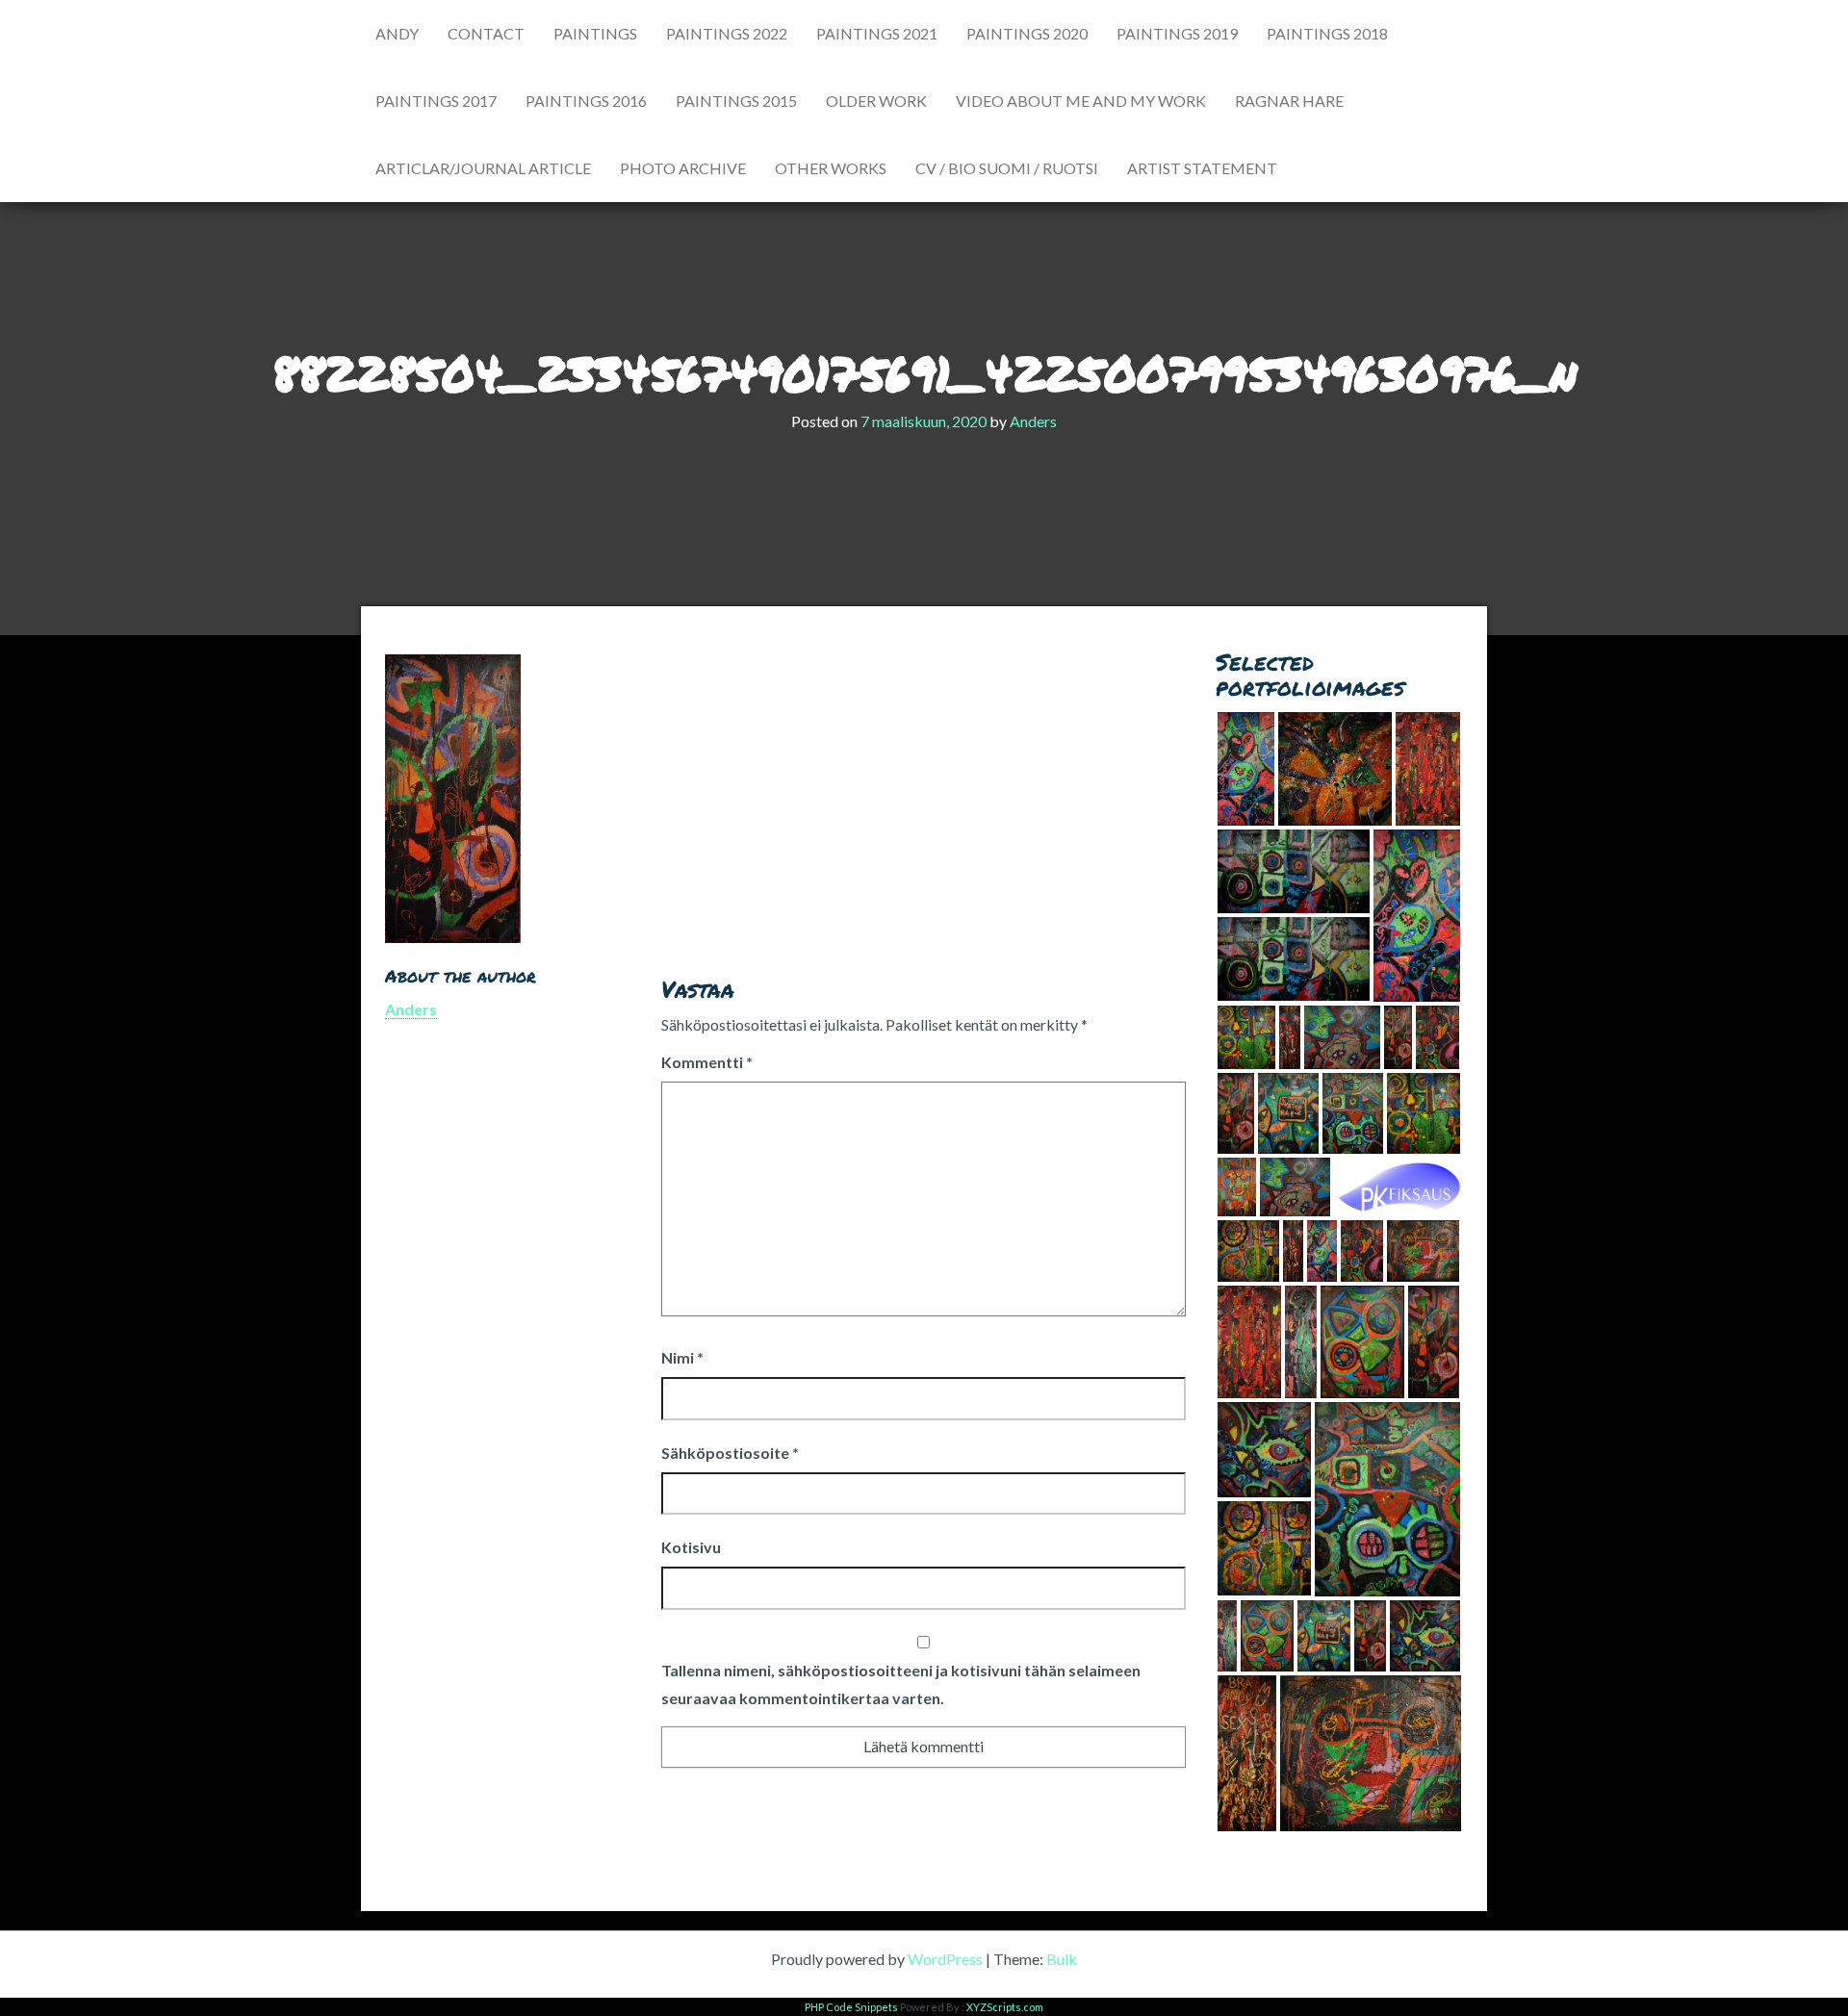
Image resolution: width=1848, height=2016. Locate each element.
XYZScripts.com (1005, 2007)
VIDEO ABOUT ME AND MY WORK (1081, 101)
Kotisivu (691, 1547)
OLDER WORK (876, 101)
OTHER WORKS (831, 168)
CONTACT (486, 33)
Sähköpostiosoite (730, 1453)
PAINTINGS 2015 (736, 101)
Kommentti (707, 1062)
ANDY (397, 33)
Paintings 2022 (727, 33)
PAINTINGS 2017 (436, 101)
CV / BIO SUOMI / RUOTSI (1007, 168)
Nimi (682, 1357)
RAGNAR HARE (1289, 101)
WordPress (945, 1959)
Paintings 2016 (586, 101)
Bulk (1062, 1959)
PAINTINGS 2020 (1027, 33)
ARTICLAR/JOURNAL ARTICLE (483, 168)
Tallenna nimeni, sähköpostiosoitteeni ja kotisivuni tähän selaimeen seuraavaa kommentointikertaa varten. (901, 1684)
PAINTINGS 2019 (1177, 33)
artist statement (1202, 168)
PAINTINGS (595, 33)
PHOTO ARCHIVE (683, 168)
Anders (1033, 421)
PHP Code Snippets (851, 2007)
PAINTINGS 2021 (877, 33)
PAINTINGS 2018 (1327, 33)
